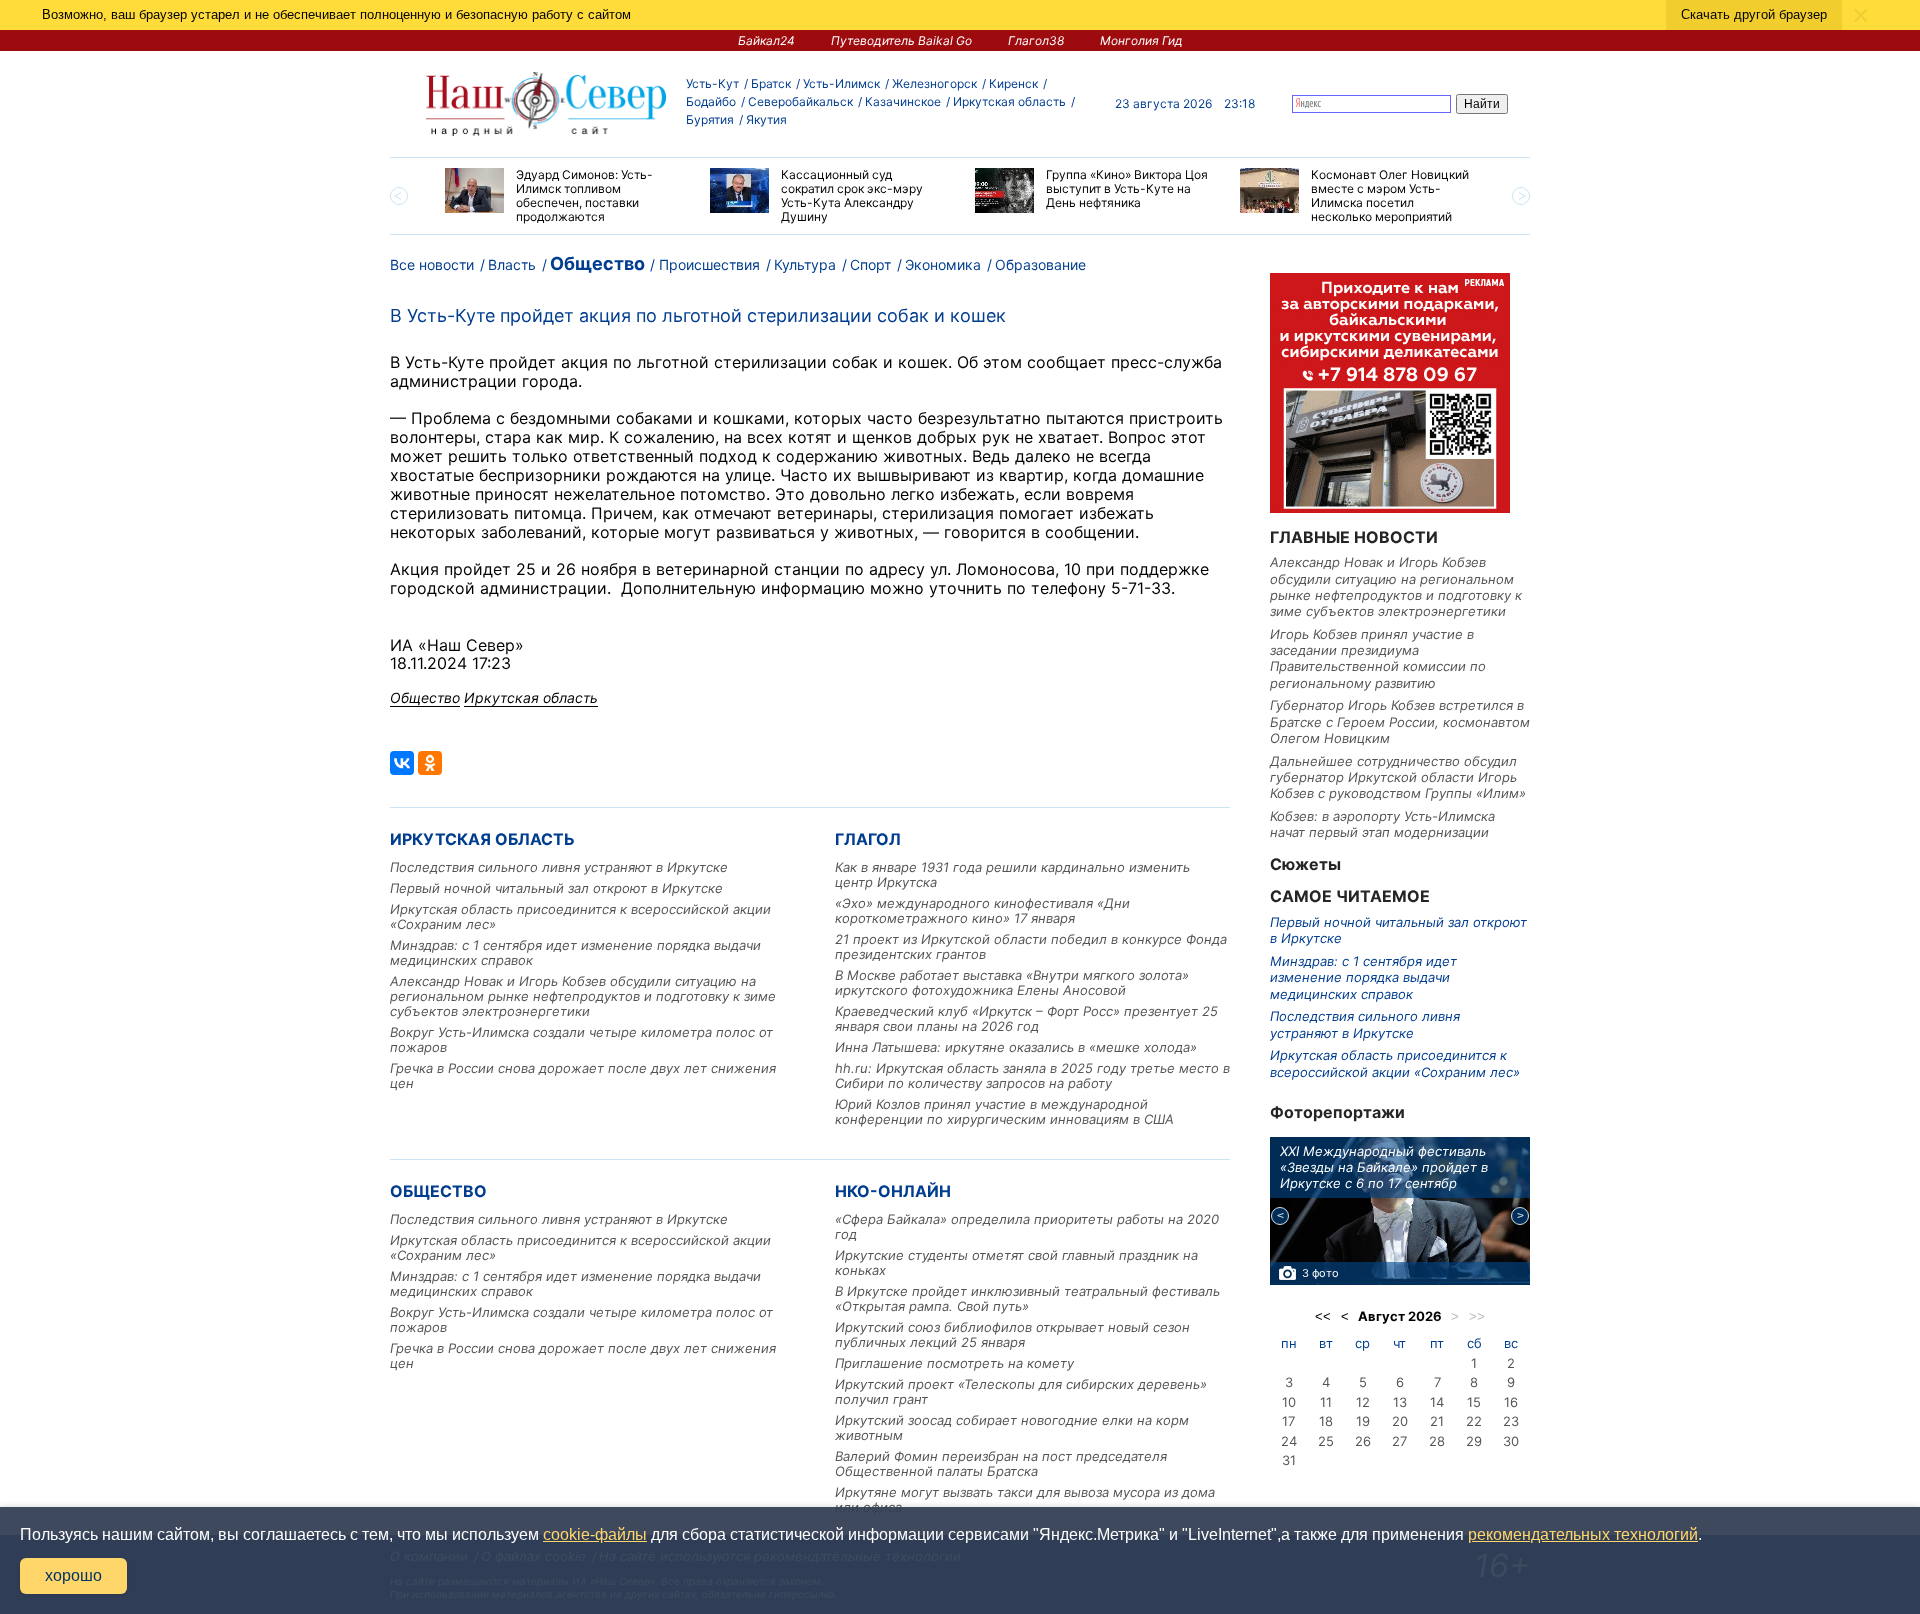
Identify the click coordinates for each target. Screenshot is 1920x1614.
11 (1326, 1402)
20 (1400, 1421)
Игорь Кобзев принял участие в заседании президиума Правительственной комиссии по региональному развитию (1378, 658)
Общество (597, 263)
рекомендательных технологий (1583, 1534)
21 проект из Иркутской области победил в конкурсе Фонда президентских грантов (1031, 946)
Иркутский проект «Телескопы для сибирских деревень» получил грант (1021, 1391)
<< (1323, 1316)
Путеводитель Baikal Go (901, 40)
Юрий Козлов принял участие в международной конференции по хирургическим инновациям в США (1004, 1111)
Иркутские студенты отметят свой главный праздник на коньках (1016, 1262)
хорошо (73, 1575)
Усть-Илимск (841, 83)
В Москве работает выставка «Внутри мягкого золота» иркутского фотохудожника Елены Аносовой (1012, 982)
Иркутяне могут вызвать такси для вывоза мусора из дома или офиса (1025, 1499)
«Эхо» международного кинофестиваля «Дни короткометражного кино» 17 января (982, 910)
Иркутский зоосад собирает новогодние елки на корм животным (1012, 1427)
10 (1289, 1402)
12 (1363, 1402)
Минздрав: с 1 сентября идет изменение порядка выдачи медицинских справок (575, 952)
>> (1477, 1316)
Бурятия (710, 119)
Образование (1040, 264)
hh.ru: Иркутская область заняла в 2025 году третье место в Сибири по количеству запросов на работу (1032, 1075)
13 (1400, 1402)
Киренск (1013, 83)
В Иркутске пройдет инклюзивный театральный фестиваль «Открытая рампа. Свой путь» (1027, 1298)
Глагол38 (1036, 40)
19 (1363, 1421)
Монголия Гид (1141, 40)
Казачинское (903, 101)
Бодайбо (711, 101)
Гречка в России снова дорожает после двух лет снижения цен (583, 1075)
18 (1326, 1421)
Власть (512, 264)
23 (1511, 1421)
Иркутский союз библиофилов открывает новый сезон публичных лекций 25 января (1012, 1334)
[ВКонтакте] (402, 763)
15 (1474, 1402)
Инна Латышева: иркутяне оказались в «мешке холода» (1016, 1047)
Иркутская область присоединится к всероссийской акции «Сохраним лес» (580, 916)
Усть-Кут (712, 83)
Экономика (943, 264)
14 (1437, 1402)
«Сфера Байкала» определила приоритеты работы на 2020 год (1027, 1226)
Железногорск (934, 83)
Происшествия (709, 264)
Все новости (432, 264)
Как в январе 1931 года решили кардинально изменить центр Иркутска (1012, 874)
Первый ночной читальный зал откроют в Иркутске (556, 888)
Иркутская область (1009, 101)
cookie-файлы (595, 1534)
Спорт (870, 264)
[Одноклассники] (430, 763)
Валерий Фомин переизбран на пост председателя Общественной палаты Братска (1001, 1463)
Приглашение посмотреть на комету (954, 1363)
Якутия (766, 119)
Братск (771, 83)
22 (1474, 1421)
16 (1511, 1402)
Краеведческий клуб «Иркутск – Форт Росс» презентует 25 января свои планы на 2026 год (1026, 1018)
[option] (562, 196)
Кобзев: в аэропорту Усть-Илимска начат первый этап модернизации (1382, 824)
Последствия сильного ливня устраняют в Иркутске (559, 867)
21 (1437, 1421)
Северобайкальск (800, 101)
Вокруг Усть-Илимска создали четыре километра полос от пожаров (581, 1039)
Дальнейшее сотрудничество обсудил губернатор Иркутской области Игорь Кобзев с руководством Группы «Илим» (1398, 777)
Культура (805, 264)
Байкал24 (766, 40)
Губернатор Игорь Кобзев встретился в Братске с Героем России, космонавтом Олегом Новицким (1400, 721)
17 (1288, 1421)
